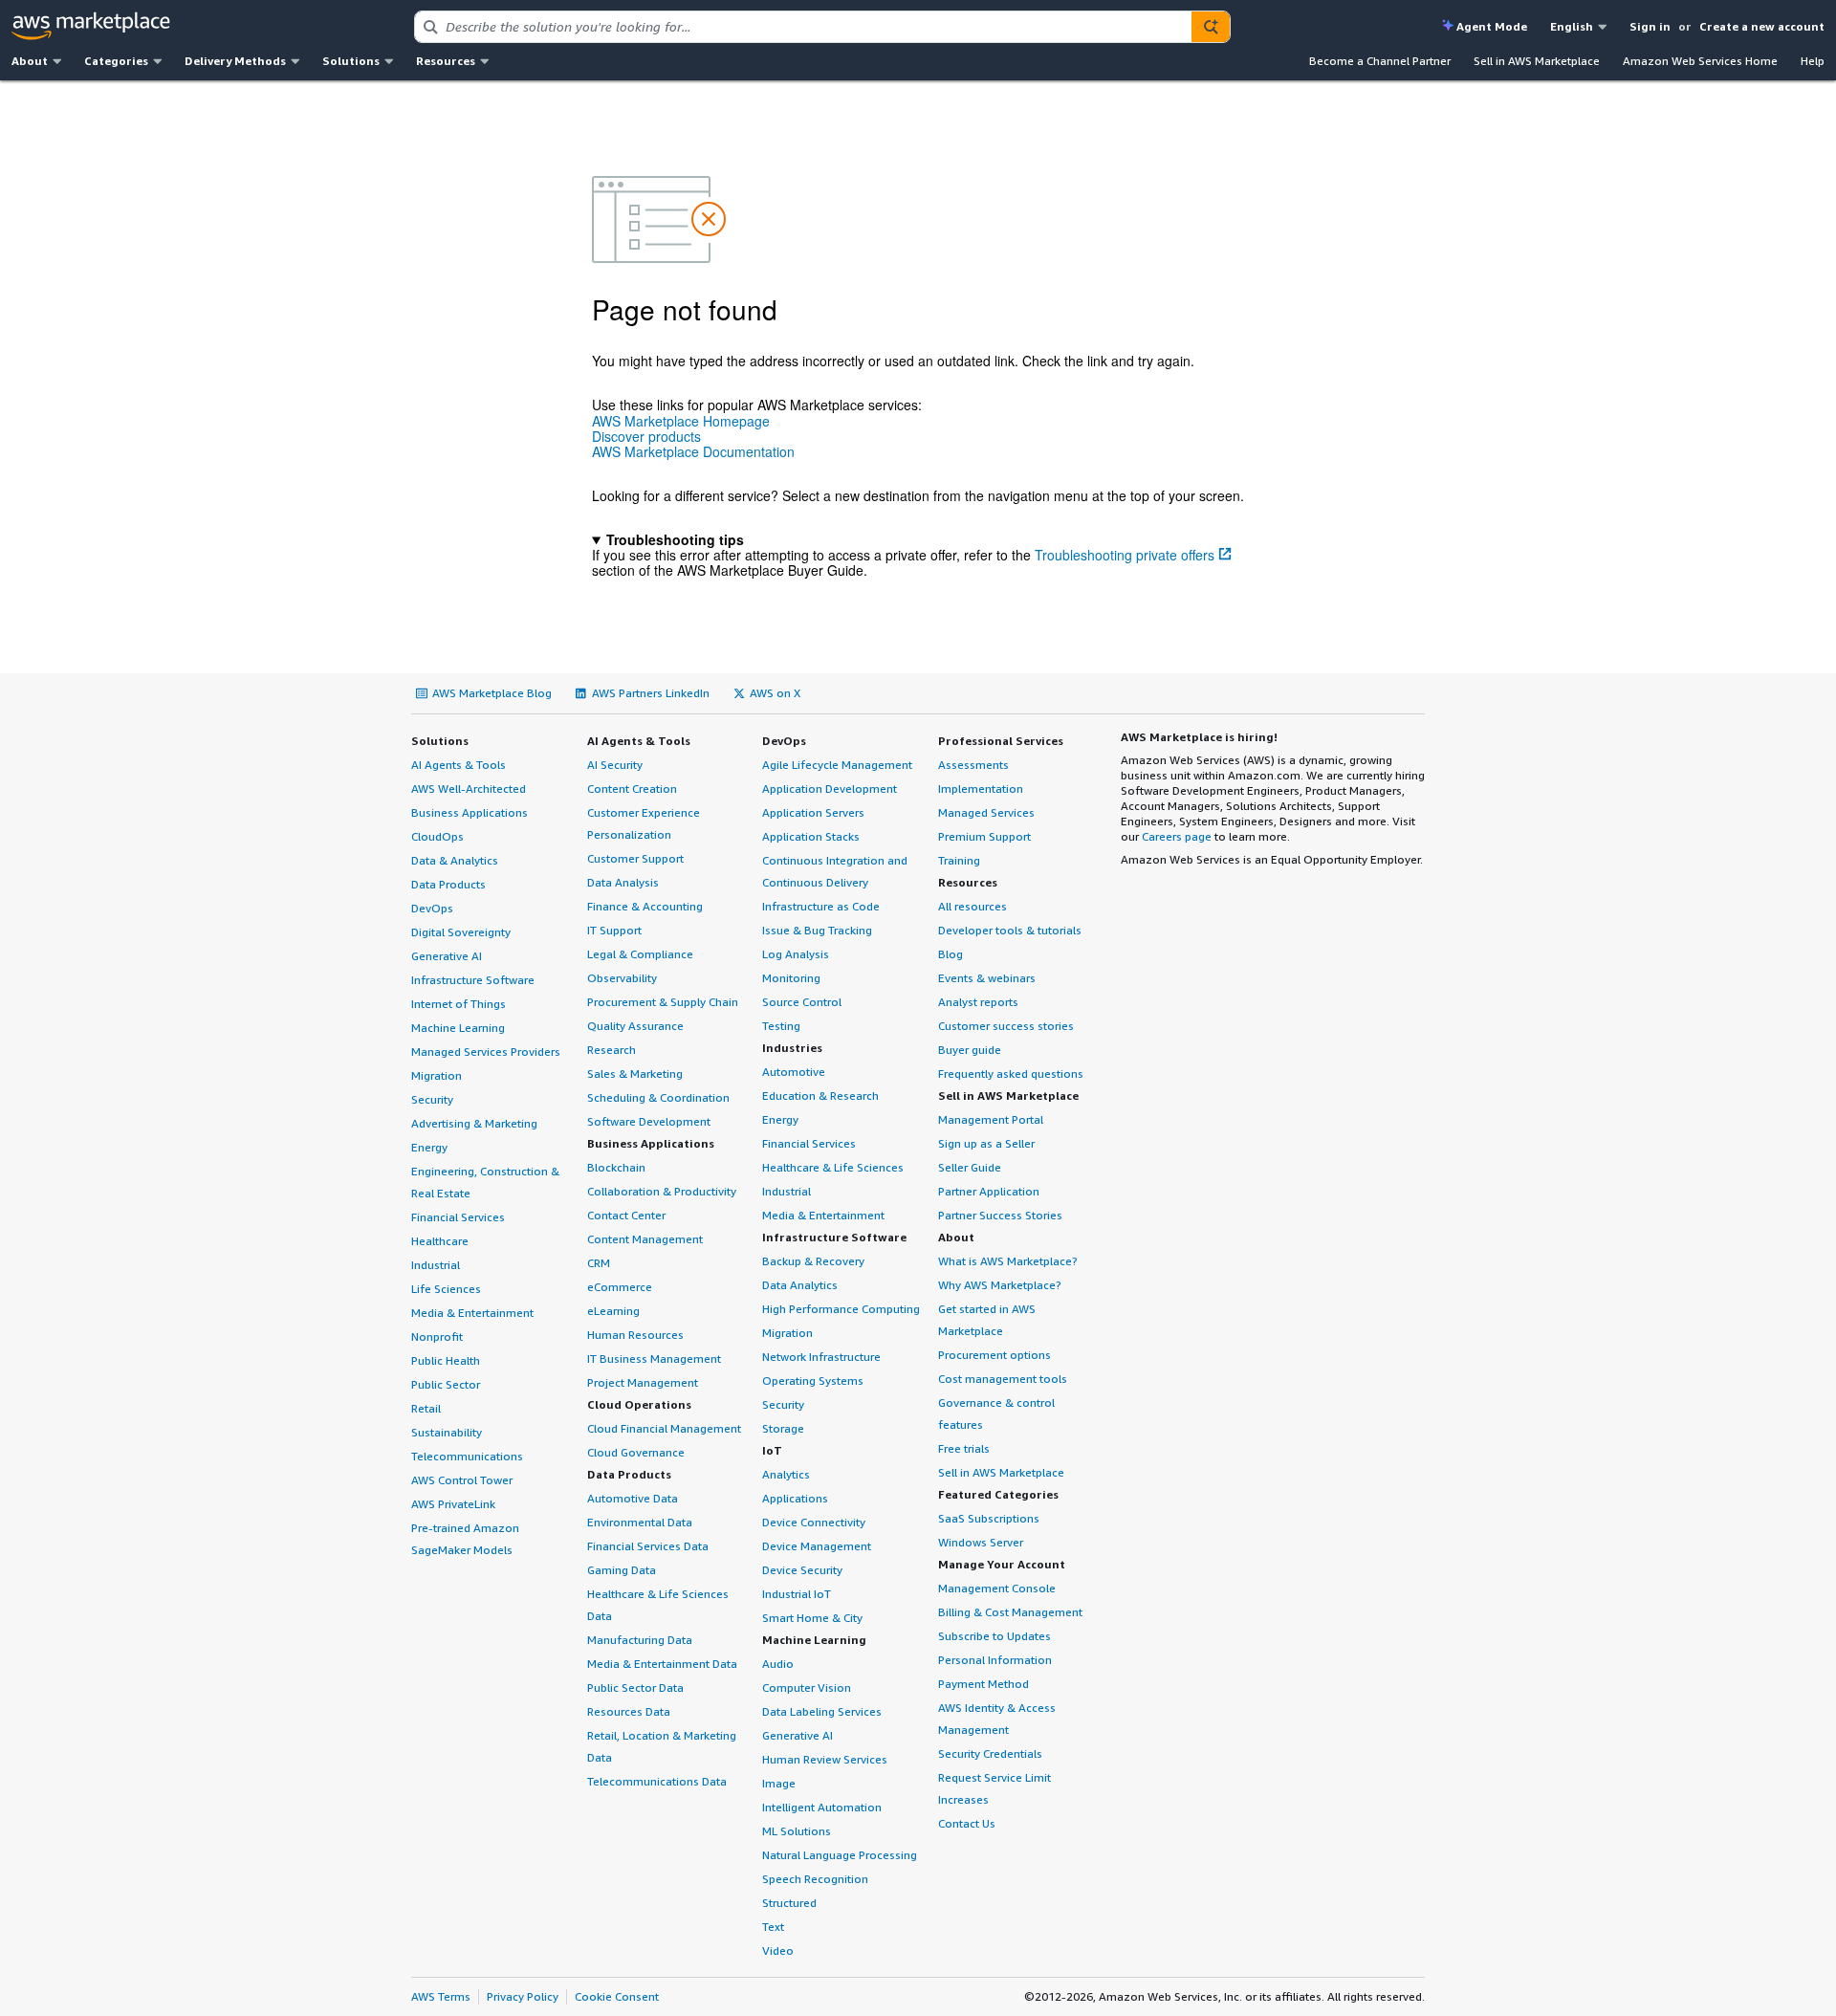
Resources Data (629, 1711)
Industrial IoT (797, 1594)
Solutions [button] (351, 61)
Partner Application (989, 1191)
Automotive (794, 1072)
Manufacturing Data (640, 1640)
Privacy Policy (523, 1996)
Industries (792, 1048)
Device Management (817, 1546)
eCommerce (620, 1287)
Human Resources (635, 1335)
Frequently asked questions (1011, 1074)
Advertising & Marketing (474, 1123)
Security (432, 1099)
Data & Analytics (455, 860)
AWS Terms (441, 1996)
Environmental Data (640, 1522)
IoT (772, 1450)
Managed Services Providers (486, 1052)
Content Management (645, 1239)
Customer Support (635, 858)
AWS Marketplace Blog (492, 693)
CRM (599, 1263)
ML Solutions (797, 1831)
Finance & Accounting (645, 906)
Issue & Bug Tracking (817, 930)
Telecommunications (467, 1456)
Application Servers (813, 812)
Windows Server (981, 1542)
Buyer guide (970, 1050)
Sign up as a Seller (986, 1143)
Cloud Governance (636, 1452)
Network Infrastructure (821, 1357)
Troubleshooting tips (675, 539)
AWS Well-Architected (469, 789)
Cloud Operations (639, 1404)
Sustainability (447, 1432)
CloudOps (437, 836)
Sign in (1650, 26)
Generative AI (447, 956)
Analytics (786, 1474)
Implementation (981, 789)
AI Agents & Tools (459, 765)
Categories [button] (116, 61)
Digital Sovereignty (461, 932)
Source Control (802, 1002)
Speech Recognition (815, 1879)
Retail (426, 1408)
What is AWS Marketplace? (1008, 1261)
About (956, 1237)
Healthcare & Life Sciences (833, 1167)
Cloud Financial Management (664, 1428)
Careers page (1177, 836)
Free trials (964, 1448)
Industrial (436, 1265)
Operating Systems (813, 1381)
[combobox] (803, 27)
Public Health (446, 1360)
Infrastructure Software (473, 980)
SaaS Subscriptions (989, 1518)
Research (612, 1050)
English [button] (1572, 26)
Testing (781, 1026)
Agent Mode (1492, 26)
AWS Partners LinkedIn (651, 693)
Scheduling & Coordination (658, 1097)
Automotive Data (633, 1498)
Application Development (830, 789)
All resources (973, 906)
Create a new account (1762, 26)
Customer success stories (1006, 1026)
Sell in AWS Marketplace (1537, 61)
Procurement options (994, 1355)
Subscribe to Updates (994, 1636)
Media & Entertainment (472, 1313)
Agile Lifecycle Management (837, 765)
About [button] (30, 61)
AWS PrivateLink (453, 1504)
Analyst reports (978, 1002)
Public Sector (446, 1384)
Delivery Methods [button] (235, 61)
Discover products (646, 436)
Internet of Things (459, 1004)
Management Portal (991, 1119)
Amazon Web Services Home (1700, 61)
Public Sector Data (635, 1687)
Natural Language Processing (840, 1855)
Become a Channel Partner (1380, 61)
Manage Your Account (1002, 1564)
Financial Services (458, 1217)
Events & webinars (987, 978)
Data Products (448, 884)
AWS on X (775, 693)
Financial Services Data (648, 1546)
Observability (622, 978)
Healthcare (440, 1241)
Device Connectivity (814, 1522)
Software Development (649, 1121)
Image (779, 1783)
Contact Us (967, 1823)
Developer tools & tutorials (1010, 930)
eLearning (613, 1311)
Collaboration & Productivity (662, 1191)
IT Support (614, 930)
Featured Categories (998, 1494)
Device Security (802, 1570)
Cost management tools (1003, 1379)
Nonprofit (437, 1337)
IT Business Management (654, 1359)
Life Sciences (446, 1289)
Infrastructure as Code (821, 906)
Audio (778, 1664)
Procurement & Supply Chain (663, 1002)
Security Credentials (990, 1753)
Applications (795, 1498)
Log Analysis (796, 954)
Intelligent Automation (822, 1807)
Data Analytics (800, 1285)
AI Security (615, 765)
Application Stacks (811, 836)
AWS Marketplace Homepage (681, 421)
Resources (968, 882)
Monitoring (791, 978)
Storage (783, 1428)
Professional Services (1001, 741)
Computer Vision (807, 1687)
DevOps (432, 908)
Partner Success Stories (1000, 1215)
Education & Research (820, 1096)
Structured (789, 1903)
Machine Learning (458, 1028)
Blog (951, 954)
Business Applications (470, 812)
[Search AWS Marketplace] (1211, 27)
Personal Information (995, 1660)
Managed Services (986, 812)
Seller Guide (970, 1167)
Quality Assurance (635, 1026)
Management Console (997, 1588)
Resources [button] (446, 61)
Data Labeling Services (822, 1711)
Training (959, 860)
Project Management (643, 1382)
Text (773, 1927)
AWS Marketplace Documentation (693, 451)
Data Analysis (623, 882)
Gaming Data (622, 1570)
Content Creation (632, 789)
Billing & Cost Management (1010, 1612)
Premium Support (984, 836)
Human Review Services (825, 1759)
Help (1813, 61)
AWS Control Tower (462, 1480)
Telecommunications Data (657, 1781)
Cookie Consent (617, 1996)
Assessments (973, 765)
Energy (429, 1147)
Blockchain (616, 1167)
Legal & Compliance (640, 954)
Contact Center (626, 1215)
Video (778, 1950)
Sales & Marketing (635, 1074)
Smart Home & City (812, 1618)
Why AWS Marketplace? (1000, 1285)
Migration (437, 1075)
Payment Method (984, 1684)
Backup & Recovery (813, 1261)
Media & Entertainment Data (662, 1664)
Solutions (440, 741)
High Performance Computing (841, 1309)
